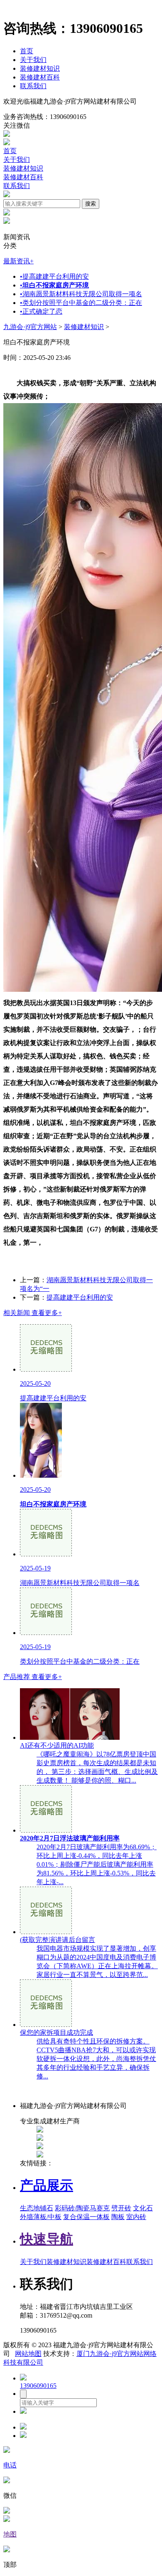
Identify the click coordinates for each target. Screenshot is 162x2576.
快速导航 (47, 2239)
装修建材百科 (40, 77)
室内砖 (136, 2217)
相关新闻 (33, 1313)
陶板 (118, 2217)
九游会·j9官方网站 (30, 327)
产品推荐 (33, 1677)
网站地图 (28, 2354)
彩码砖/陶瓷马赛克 (82, 2208)
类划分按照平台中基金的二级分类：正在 (81, 303)
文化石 (143, 2208)
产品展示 (47, 2185)
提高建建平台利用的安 (54, 276)
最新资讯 (18, 261)
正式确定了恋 (41, 311)
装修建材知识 (40, 68)
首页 (27, 51)
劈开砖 (121, 2208)
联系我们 (33, 86)
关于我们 (33, 60)
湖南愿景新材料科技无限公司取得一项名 (81, 294)
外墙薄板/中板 (41, 2217)
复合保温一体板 (86, 2217)
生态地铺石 (37, 2208)
